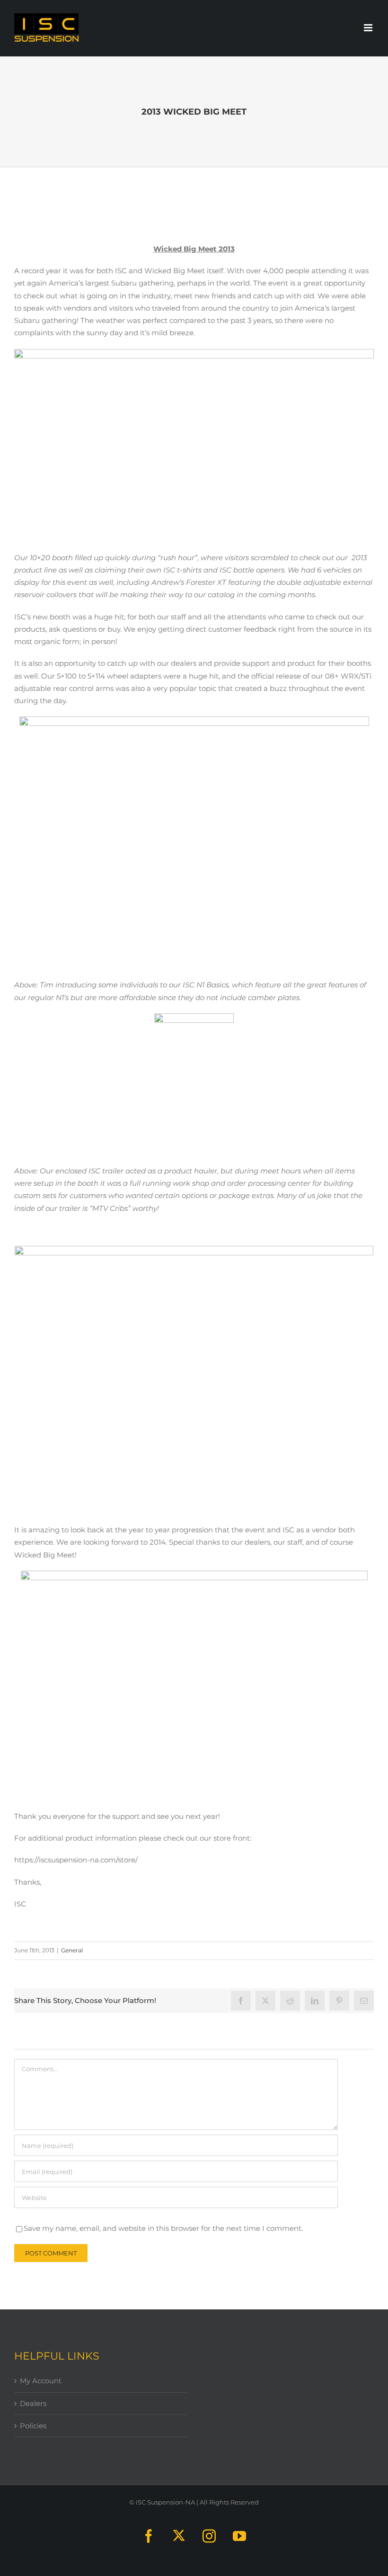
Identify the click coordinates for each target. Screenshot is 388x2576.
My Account (41, 2381)
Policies (33, 2426)
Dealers (33, 2403)
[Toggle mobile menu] (369, 28)
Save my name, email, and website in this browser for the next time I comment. (163, 2228)
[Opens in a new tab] (265, 2001)
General (72, 1950)
